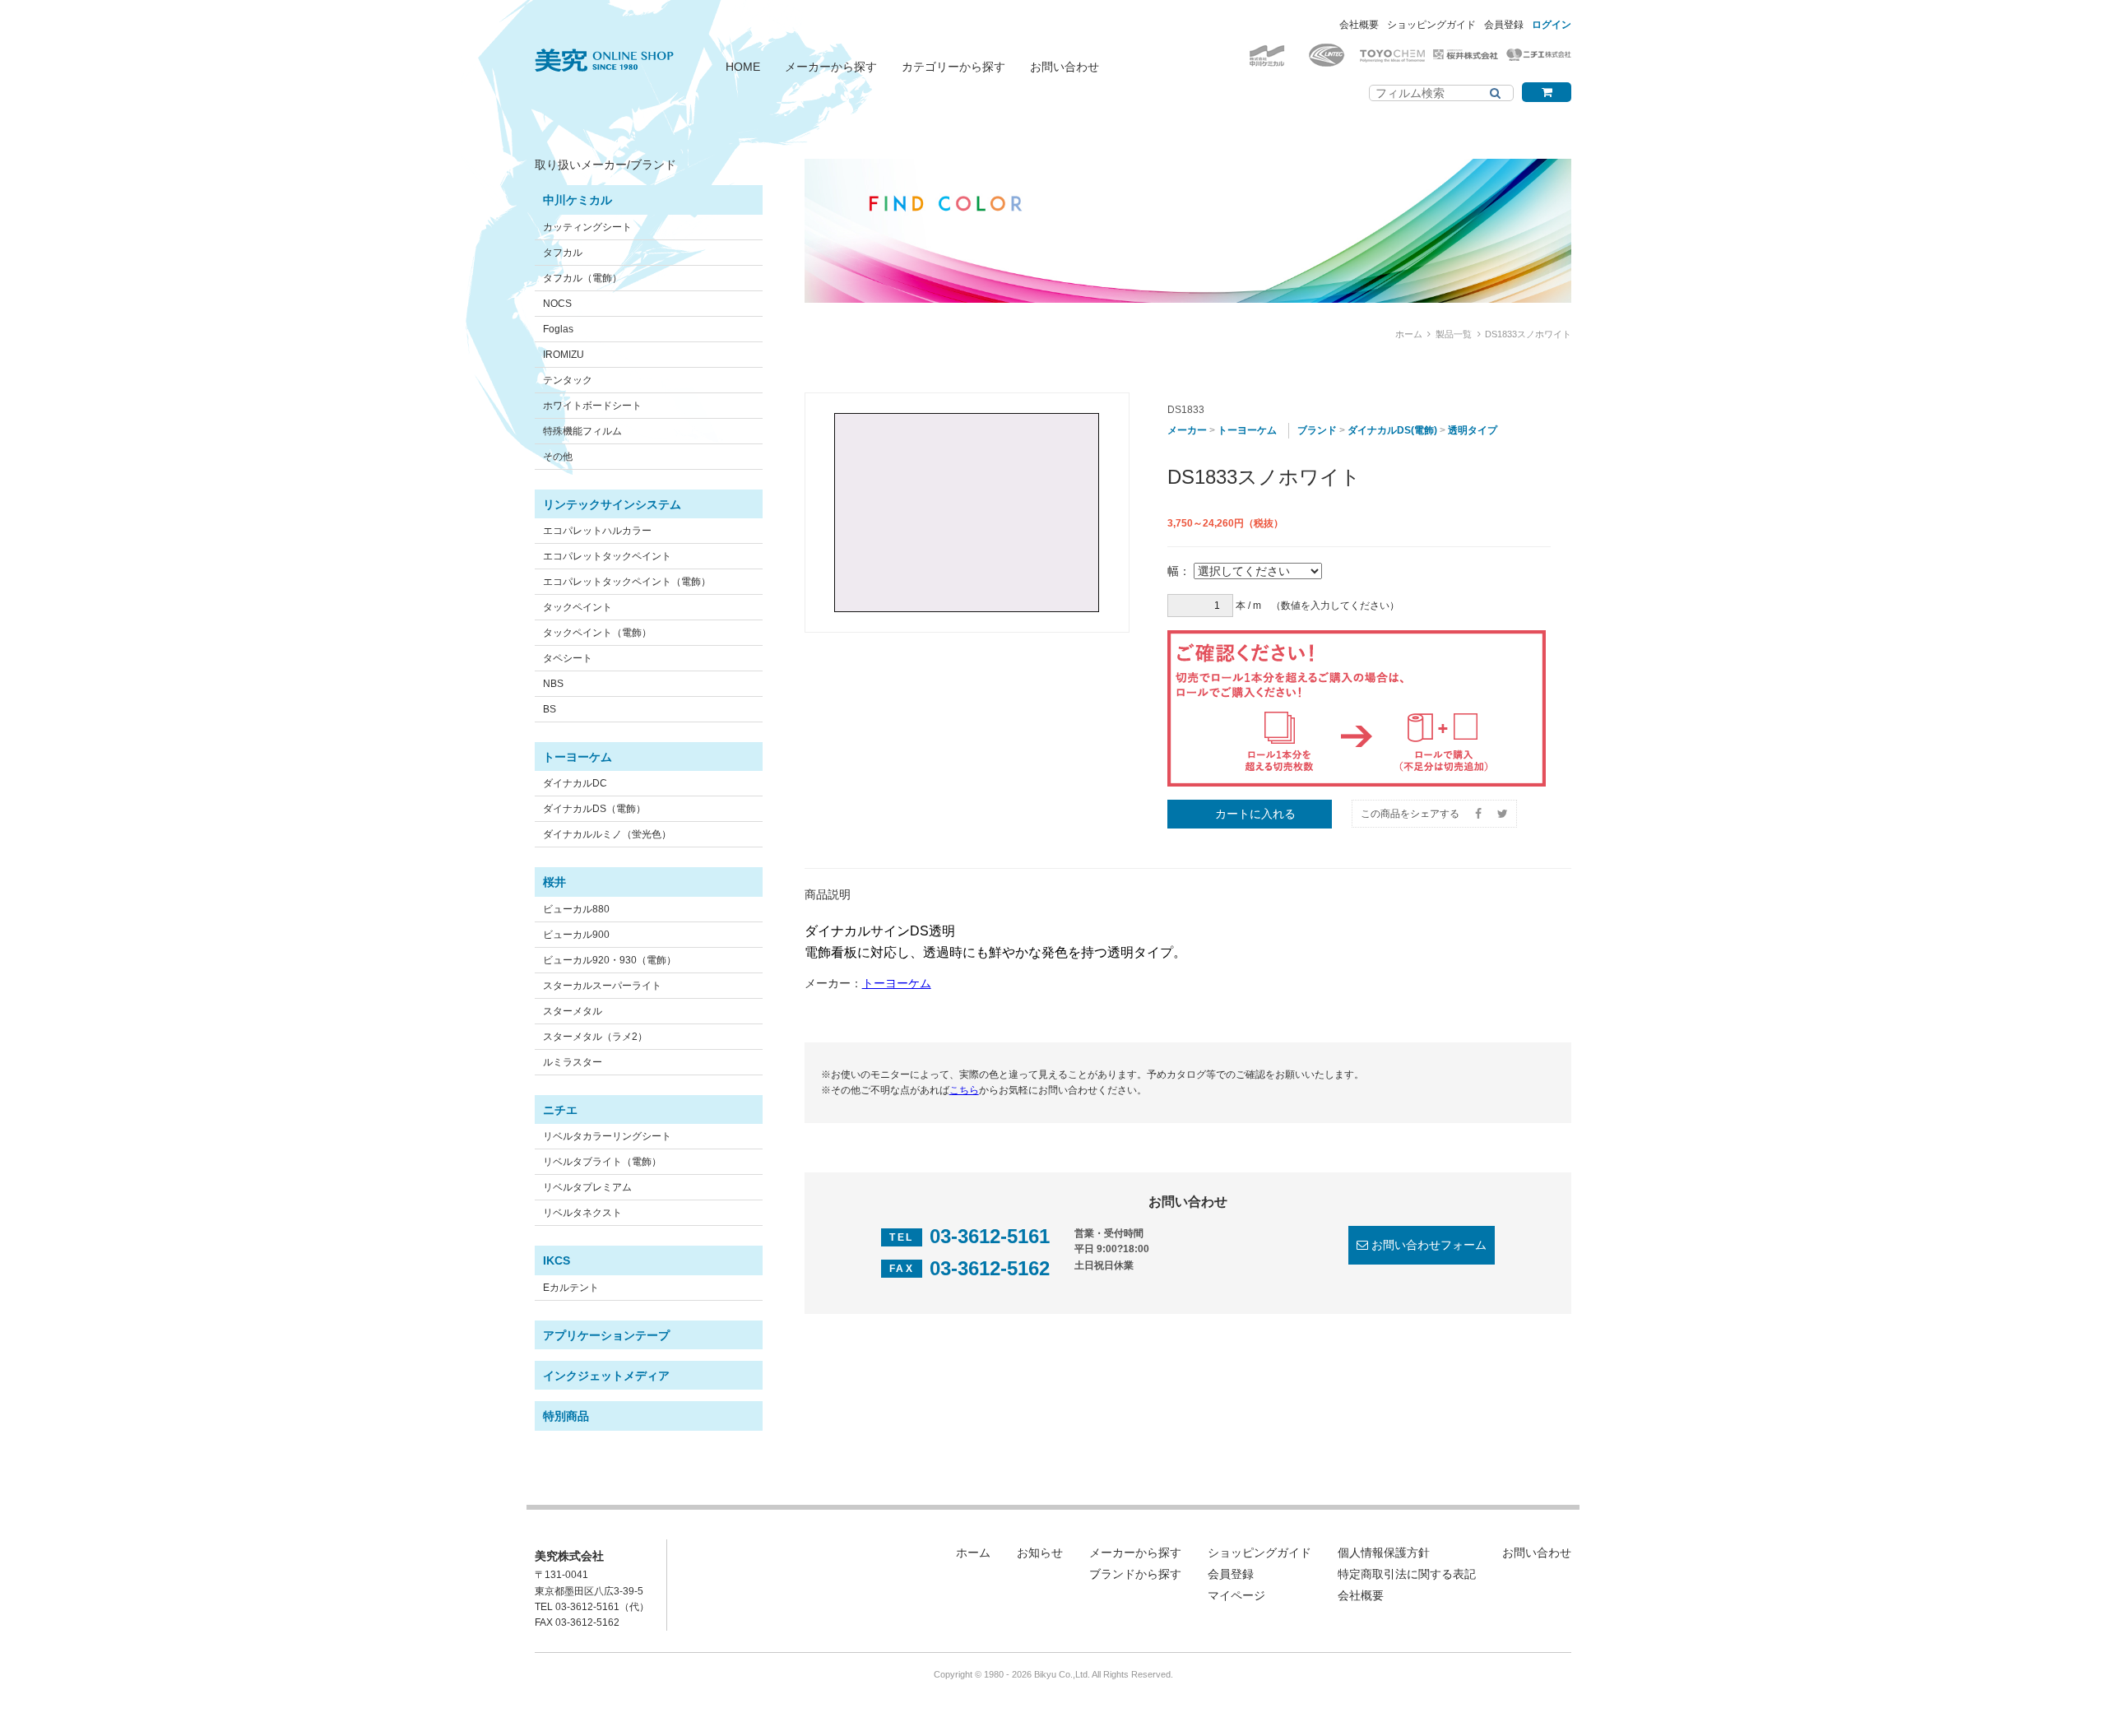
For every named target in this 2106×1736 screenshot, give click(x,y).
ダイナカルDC (575, 783)
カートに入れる (1255, 814)
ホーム (1409, 334)
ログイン (1552, 25)
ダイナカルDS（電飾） (594, 809)
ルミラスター (573, 1062)
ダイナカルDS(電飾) (1392, 430)
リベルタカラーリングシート (607, 1136)
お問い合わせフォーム (1429, 1245)
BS (550, 709)
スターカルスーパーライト (602, 986)
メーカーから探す (831, 67)
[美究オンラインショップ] (604, 50)
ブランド (1317, 430)
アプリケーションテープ (606, 1335)
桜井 (554, 882)
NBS (553, 684)
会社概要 (1359, 25)
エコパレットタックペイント (607, 556)
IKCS (557, 1260)
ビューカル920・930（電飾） (610, 960)
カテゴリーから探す (953, 67)
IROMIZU (564, 355)
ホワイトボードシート (592, 406)
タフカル (563, 253)
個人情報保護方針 (1384, 1553)
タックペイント (578, 607)
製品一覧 (1454, 334)
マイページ (1236, 1595)
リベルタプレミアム (587, 1187)
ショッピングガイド (1431, 25)
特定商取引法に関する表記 (1407, 1574)
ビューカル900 (576, 935)
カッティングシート (587, 227)
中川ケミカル (578, 200)
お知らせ (1040, 1553)
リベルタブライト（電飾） (602, 1162)
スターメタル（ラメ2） (595, 1037)
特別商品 (566, 1416)
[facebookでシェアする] (1478, 814)
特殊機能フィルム (582, 431)
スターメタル (573, 1011)
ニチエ (560, 1110)
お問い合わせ (1065, 67)
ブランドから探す (1135, 1574)
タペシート (568, 658)
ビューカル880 (576, 909)
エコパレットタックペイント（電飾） (627, 582)
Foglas (558, 329)
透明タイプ (1473, 430)
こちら (964, 1090)
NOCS (557, 304)
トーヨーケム (578, 757)
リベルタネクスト (582, 1213)
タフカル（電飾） (582, 278)
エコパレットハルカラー (597, 531)
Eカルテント (571, 1288)
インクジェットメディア (606, 1376)
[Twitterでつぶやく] (1503, 814)
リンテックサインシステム (612, 504)
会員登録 (1504, 25)
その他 (558, 457)
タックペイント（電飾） (597, 633)
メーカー (1187, 430)
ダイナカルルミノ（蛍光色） (607, 834)
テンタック (568, 380)
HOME (743, 67)
